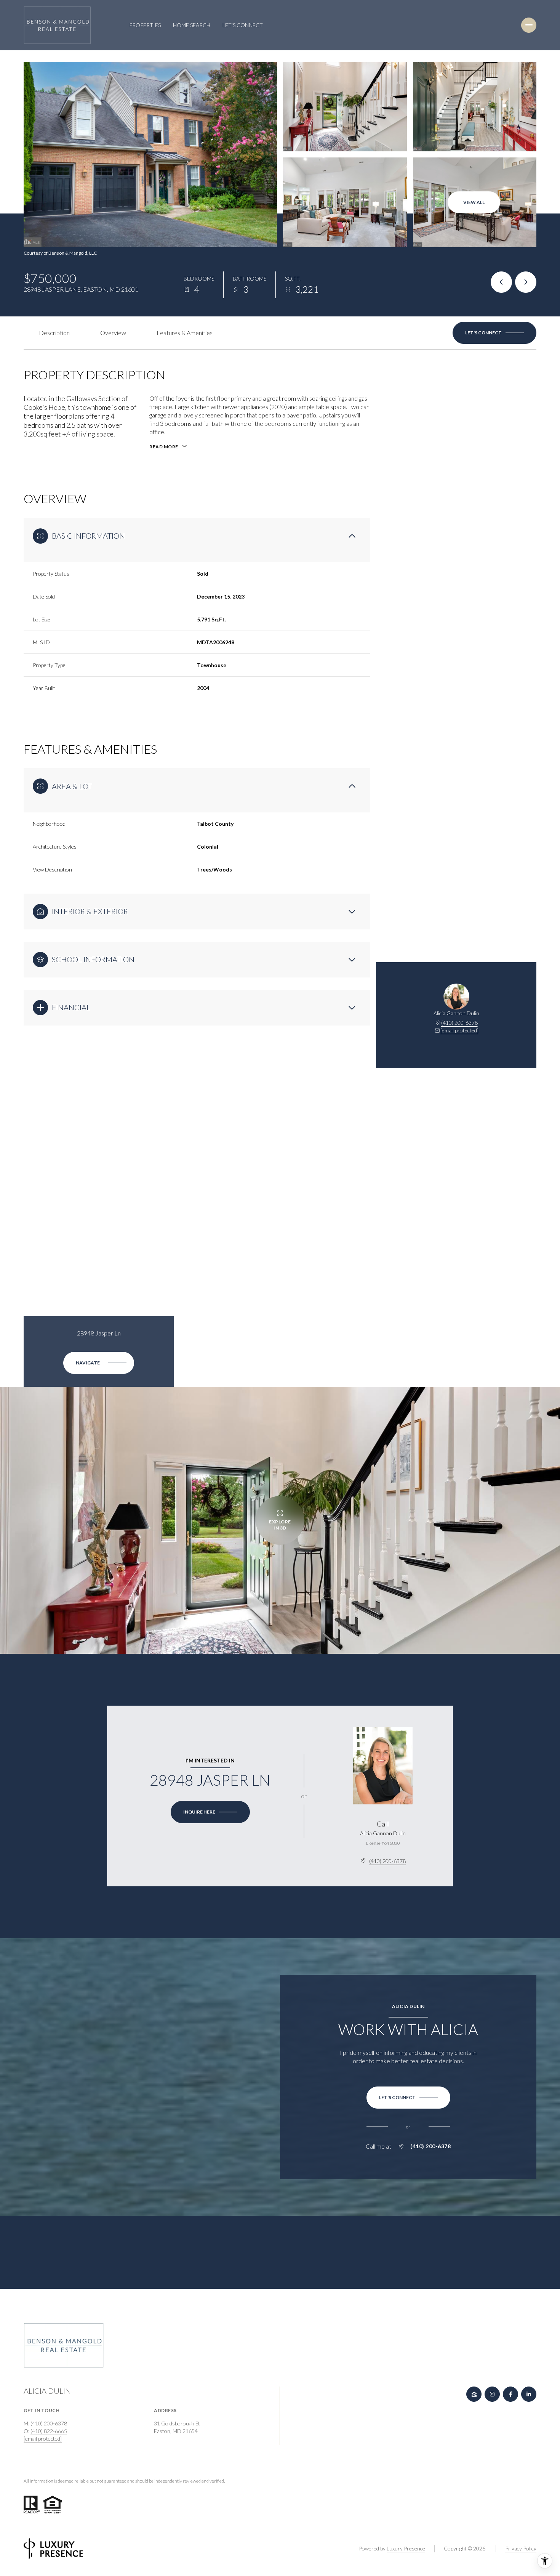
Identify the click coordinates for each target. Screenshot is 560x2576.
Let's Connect (243, 25)
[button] (494, 333)
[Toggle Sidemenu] (529, 25)
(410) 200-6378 (459, 1023)
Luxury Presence (406, 2548)
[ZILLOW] (474, 2394)
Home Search (192, 25)
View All (474, 202)
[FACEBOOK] (510, 2394)
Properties (145, 25)
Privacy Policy (521, 2548)
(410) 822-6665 (49, 2431)
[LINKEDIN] (529, 2394)
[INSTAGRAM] (492, 2394)
